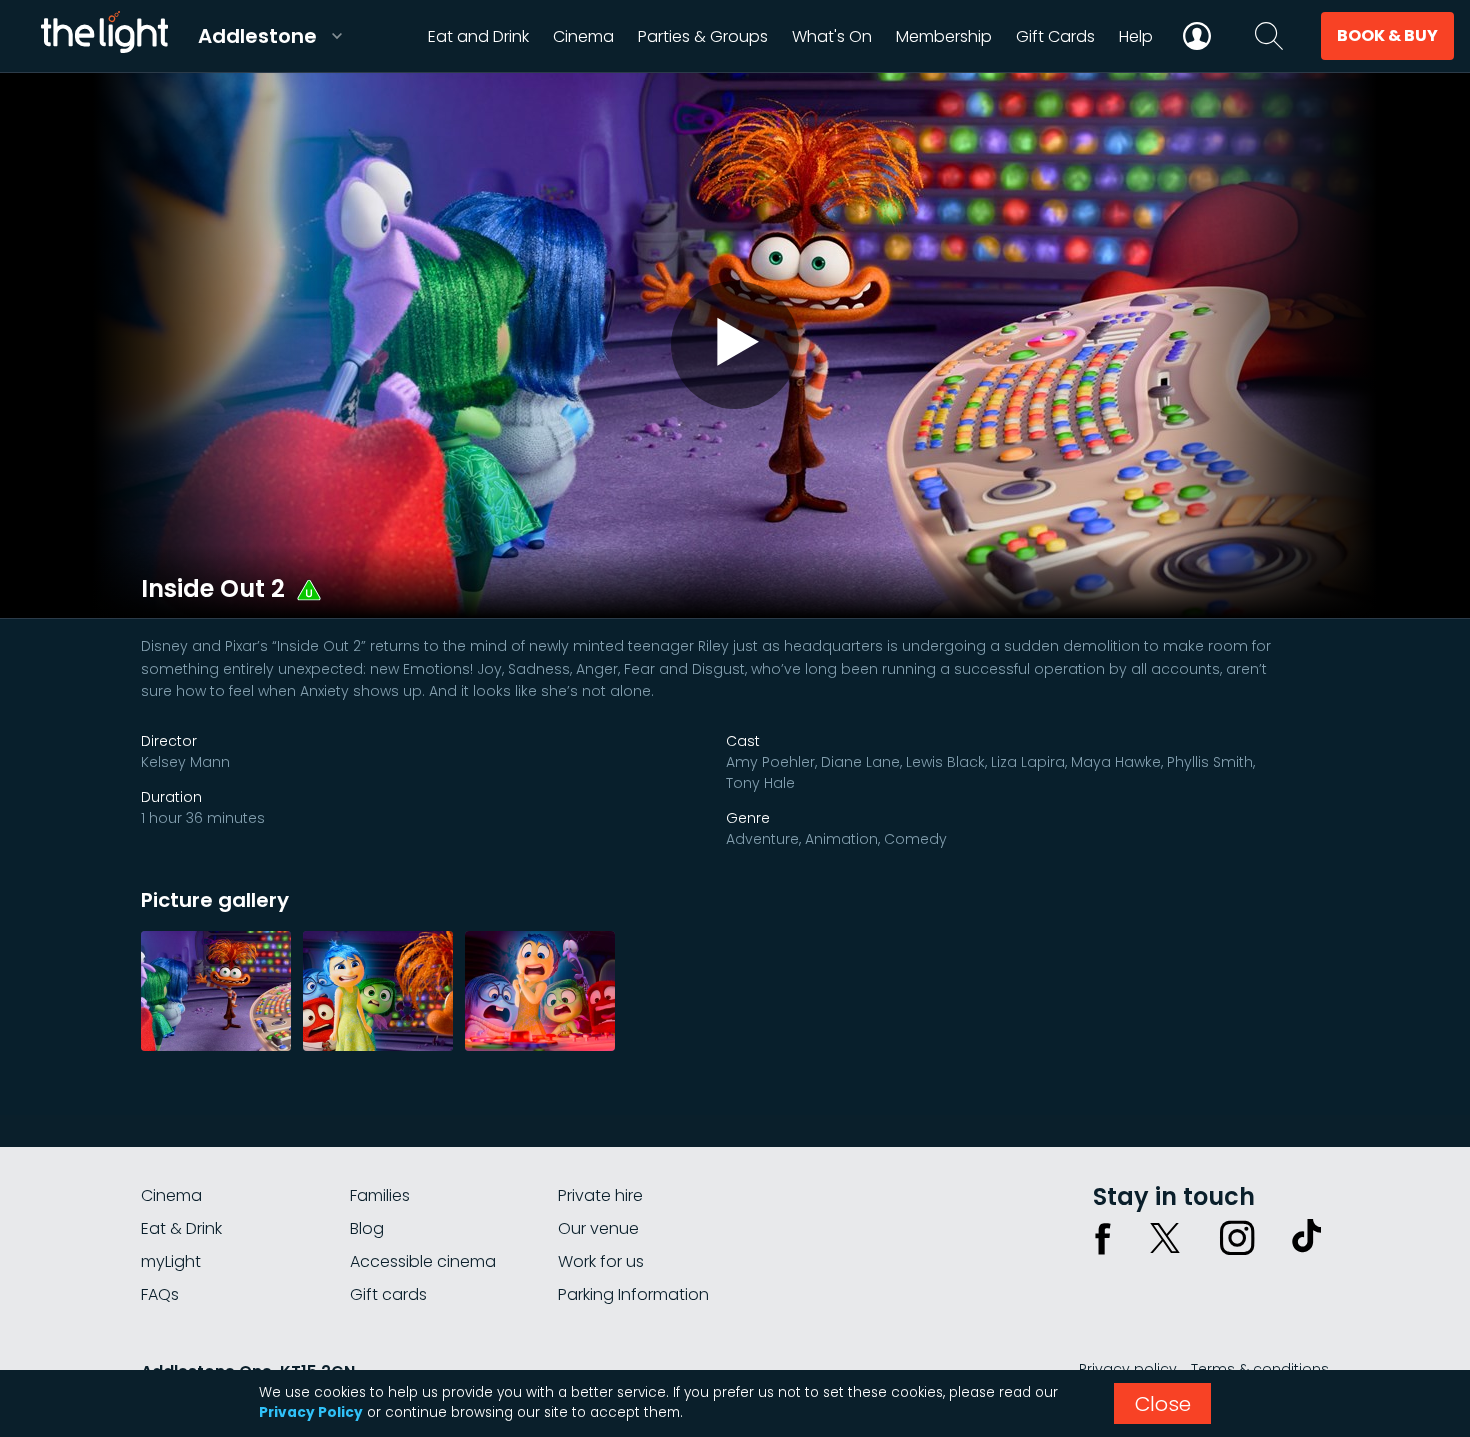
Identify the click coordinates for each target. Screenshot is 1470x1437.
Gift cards (388, 1294)
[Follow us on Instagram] (1237, 1238)
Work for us (601, 1261)
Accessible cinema (423, 1261)
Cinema (171, 1195)
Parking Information (633, 1294)
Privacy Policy (311, 1412)
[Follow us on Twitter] (1165, 1238)
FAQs (160, 1294)
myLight (171, 1261)
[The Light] (104, 36)
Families (380, 1195)
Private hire (600, 1195)
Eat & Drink (181, 1228)
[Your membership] (1197, 36)
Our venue (598, 1228)
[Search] (1269, 36)
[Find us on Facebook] (1103, 1238)
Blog (367, 1228)
